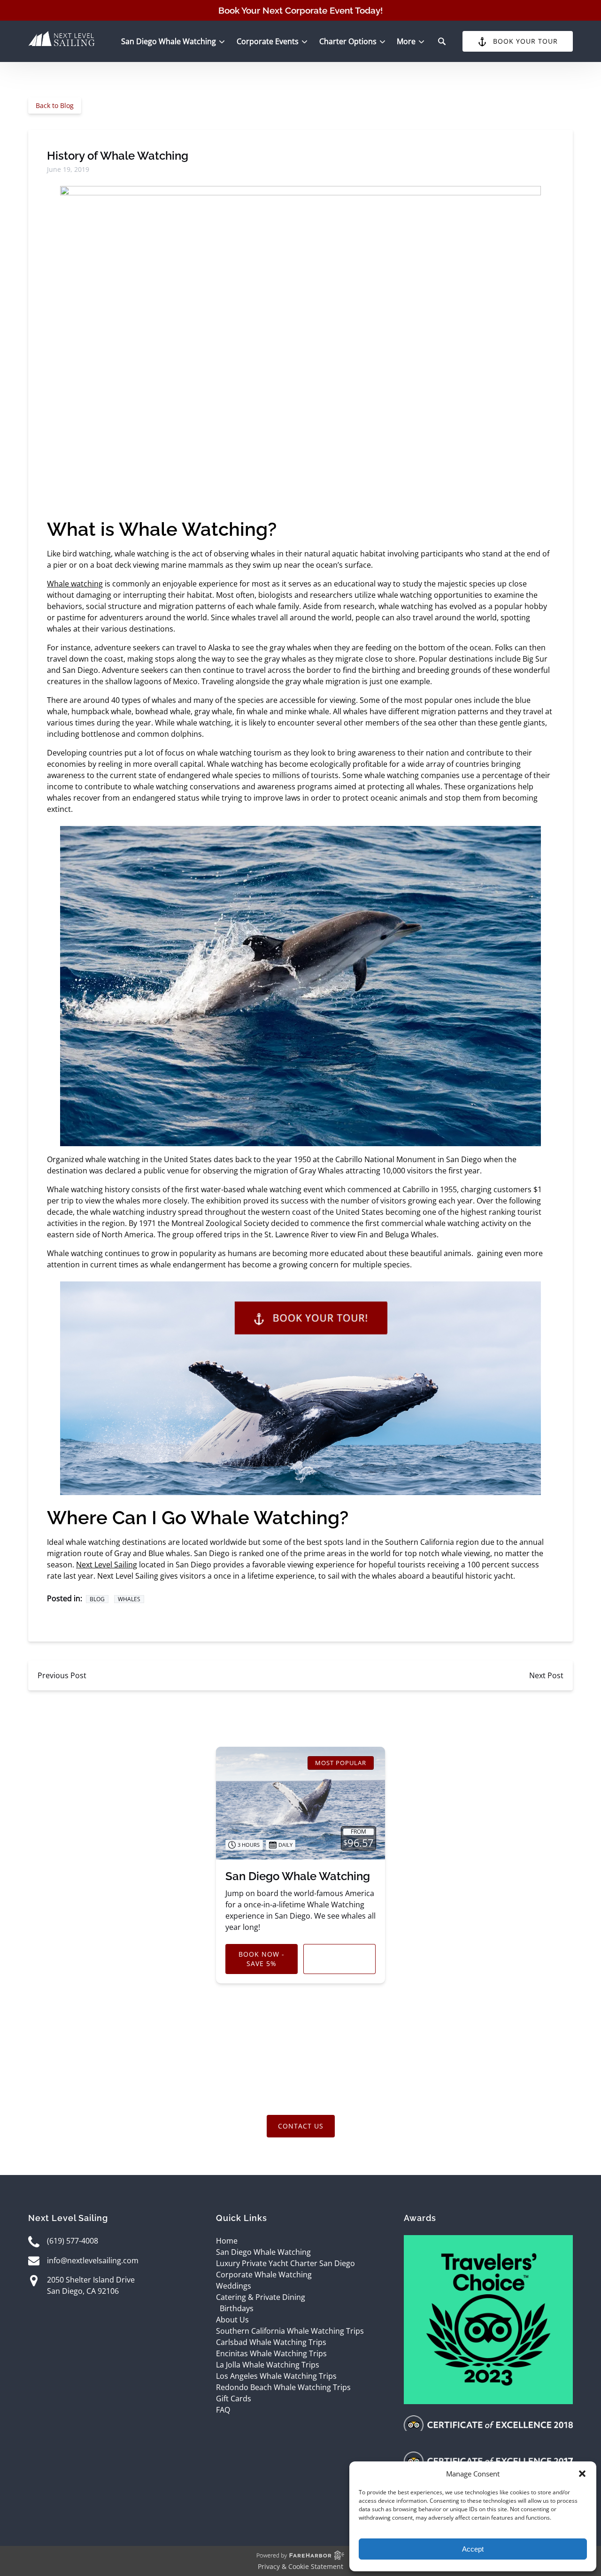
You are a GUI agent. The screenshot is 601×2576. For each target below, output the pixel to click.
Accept (473, 2549)
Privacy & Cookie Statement (300, 2566)
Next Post (546, 1675)
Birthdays (237, 2308)
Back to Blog (55, 105)
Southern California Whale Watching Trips (290, 2331)
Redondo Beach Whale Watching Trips (283, 2387)
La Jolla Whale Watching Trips (268, 2365)
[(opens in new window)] (488, 2241)
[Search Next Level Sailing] (442, 41)
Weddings (234, 2286)
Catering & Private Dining (261, 2297)
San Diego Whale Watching (298, 1876)
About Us (232, 2320)
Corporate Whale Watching (264, 2275)
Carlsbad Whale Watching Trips (271, 2342)
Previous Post (62, 1675)
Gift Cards (234, 2399)
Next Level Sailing (107, 1565)
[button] (582, 2474)
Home (227, 2241)
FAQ (223, 2410)
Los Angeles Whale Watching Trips (276, 2376)
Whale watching (75, 584)
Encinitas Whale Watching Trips (271, 2353)
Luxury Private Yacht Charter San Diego (285, 2263)
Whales (129, 1599)
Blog (97, 1599)
